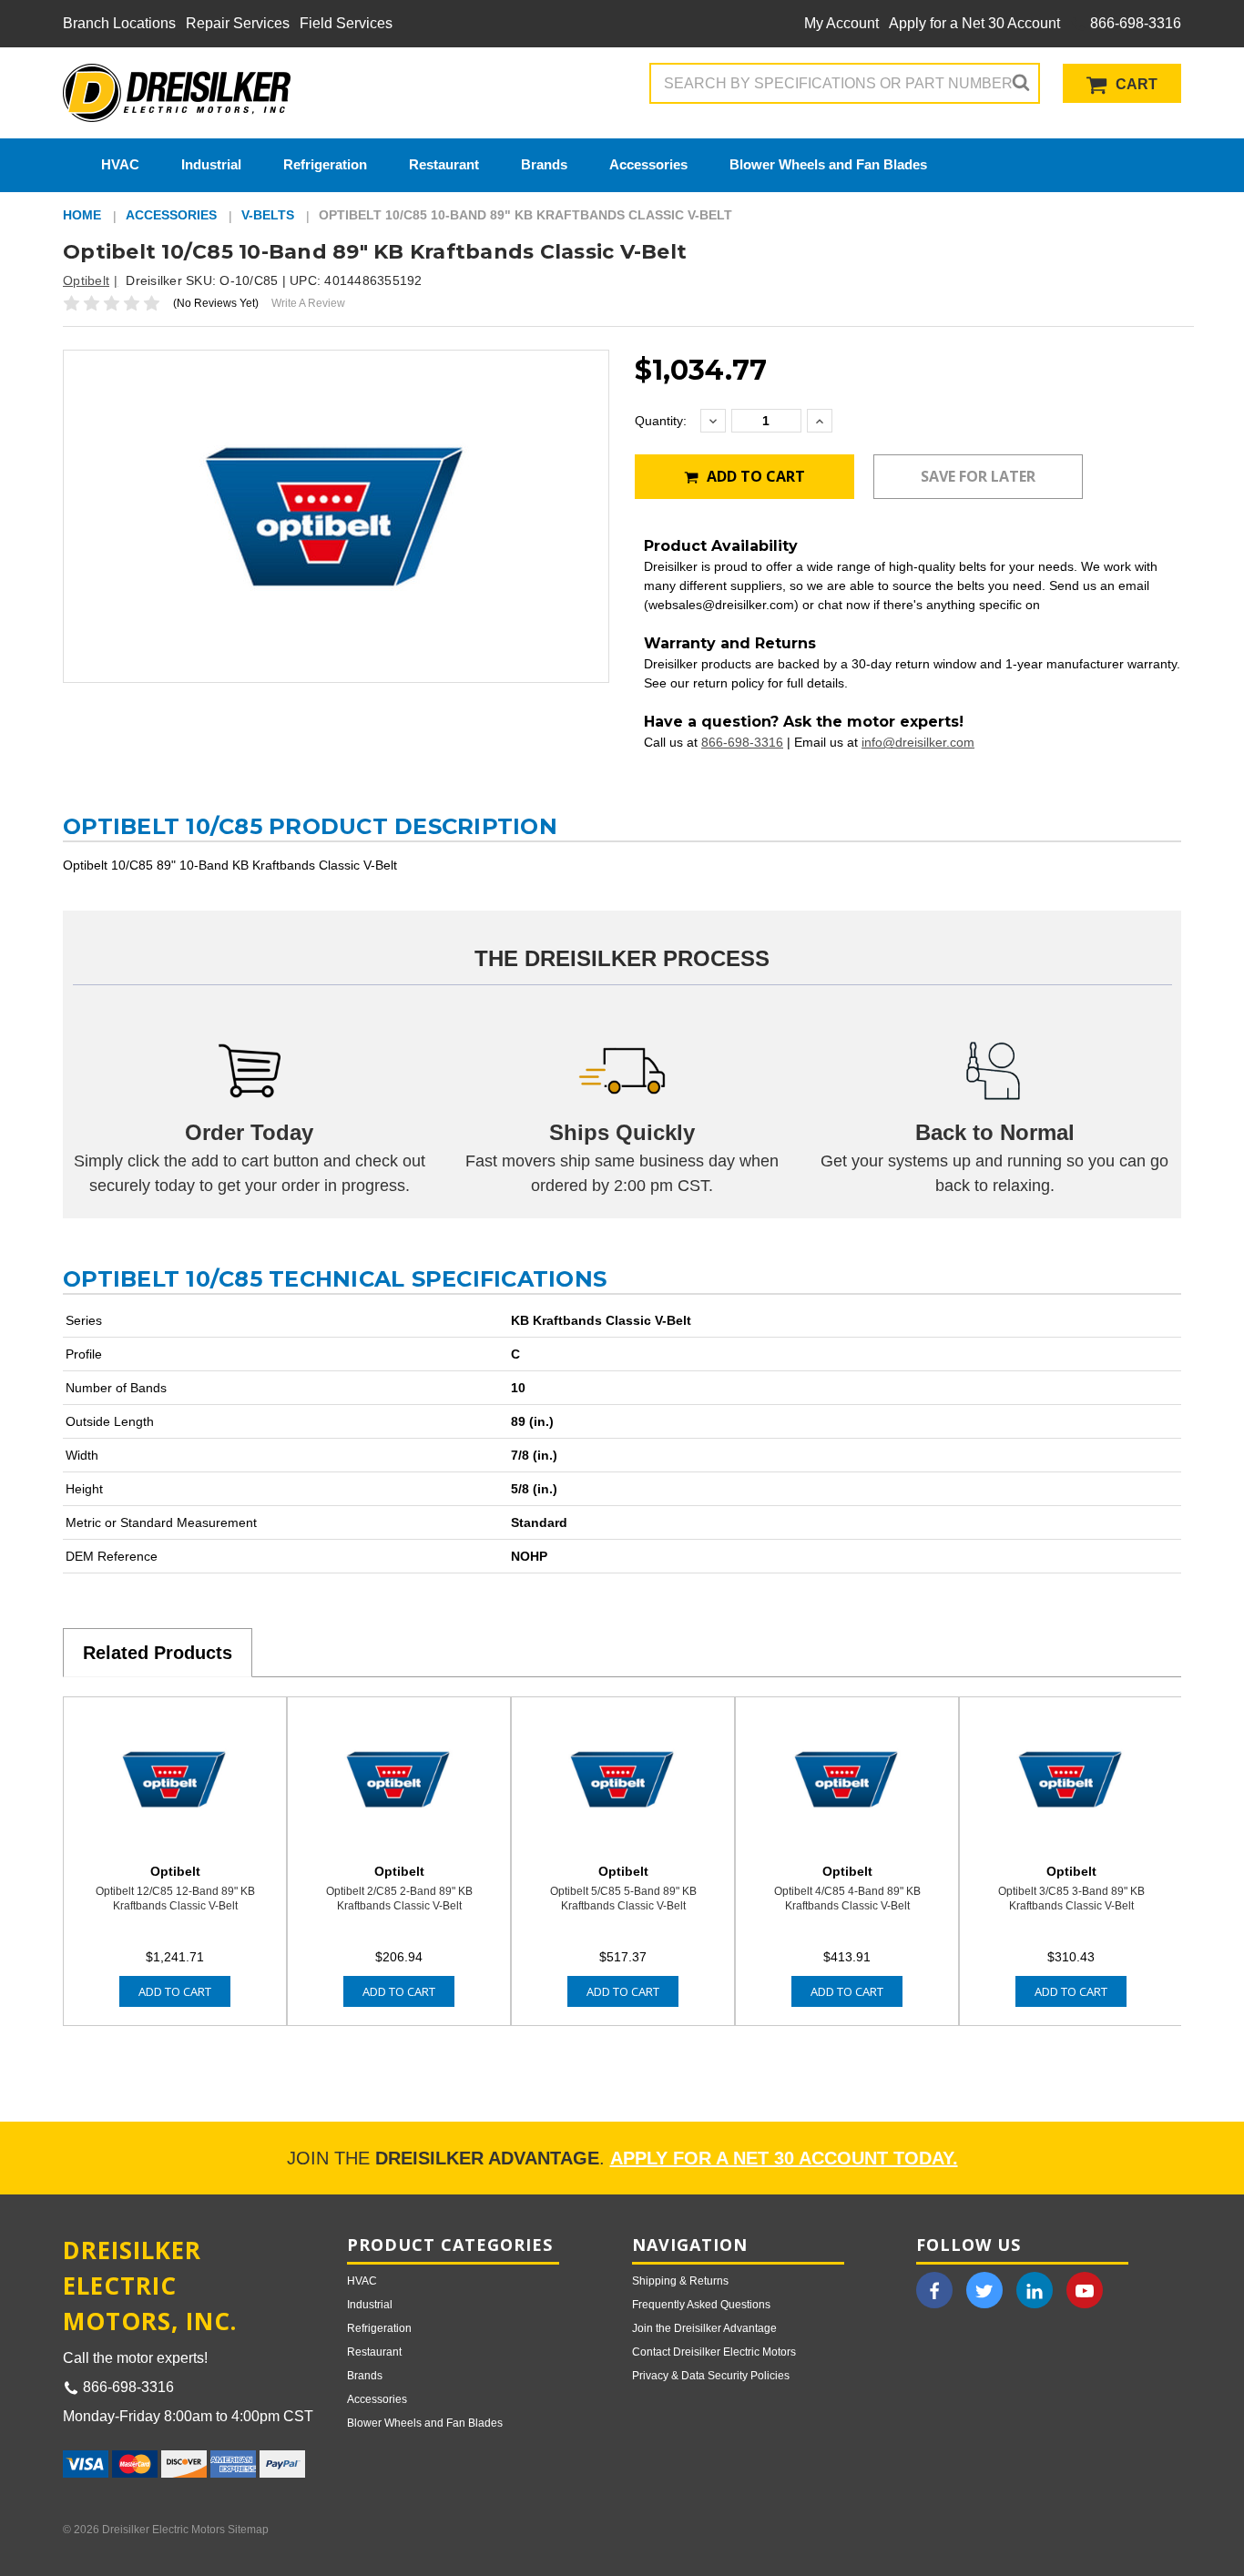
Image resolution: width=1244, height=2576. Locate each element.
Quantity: (661, 421)
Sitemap (248, 2530)
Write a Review (308, 303)
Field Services (346, 23)
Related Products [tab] (158, 1653)
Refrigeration (325, 164)
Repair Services (238, 23)
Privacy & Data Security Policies (711, 2376)
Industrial (211, 164)
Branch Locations (119, 23)
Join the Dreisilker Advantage (704, 2328)
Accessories (648, 164)
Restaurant (444, 164)
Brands (544, 164)
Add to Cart (754, 476)
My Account (841, 23)
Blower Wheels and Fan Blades (828, 164)
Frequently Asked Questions (701, 2305)
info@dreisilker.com (918, 742)
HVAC (120, 164)
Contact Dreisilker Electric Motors (714, 2352)
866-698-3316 (1134, 23)
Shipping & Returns (680, 2281)
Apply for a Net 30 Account (974, 23)
